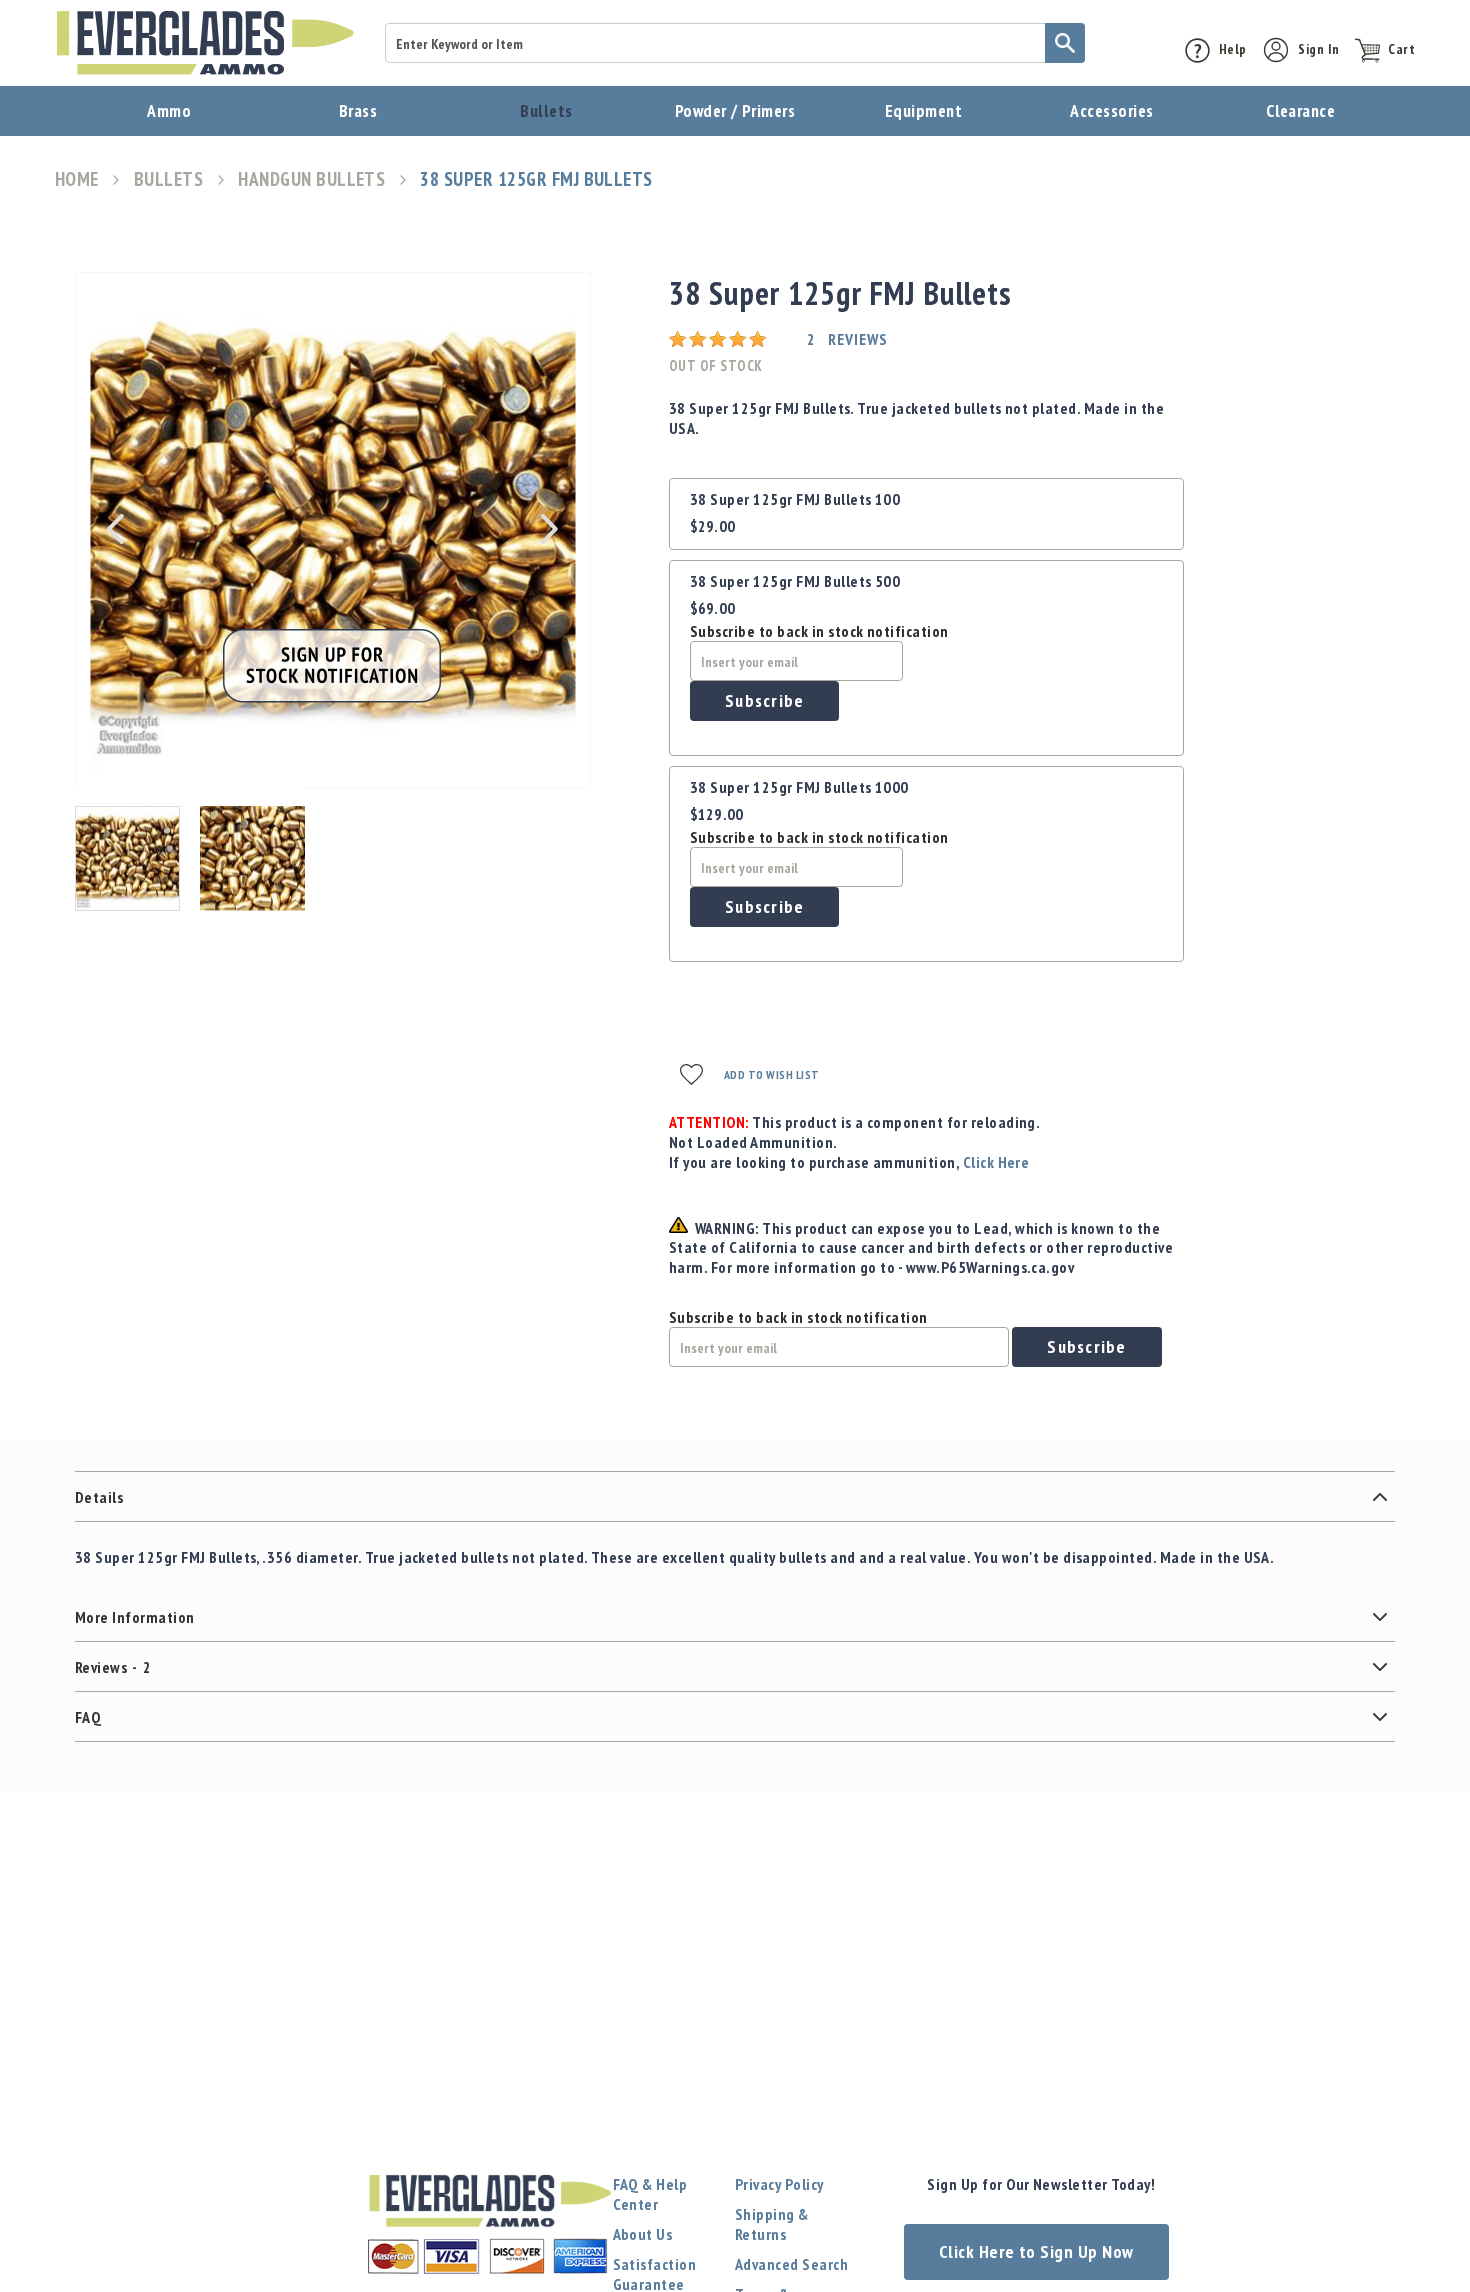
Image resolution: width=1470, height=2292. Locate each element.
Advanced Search (791, 2264)
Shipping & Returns (772, 2224)
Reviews (113, 1667)
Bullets (168, 179)
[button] (115, 529)
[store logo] (205, 43)
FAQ (88, 1717)
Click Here (996, 1162)
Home (77, 179)
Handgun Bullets (311, 179)
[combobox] (735, 43)
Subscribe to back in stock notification (819, 631)
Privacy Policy (779, 2184)
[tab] (735, 1497)
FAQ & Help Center (650, 2194)
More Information (135, 1617)
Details (99, 1497)
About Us (643, 2234)
